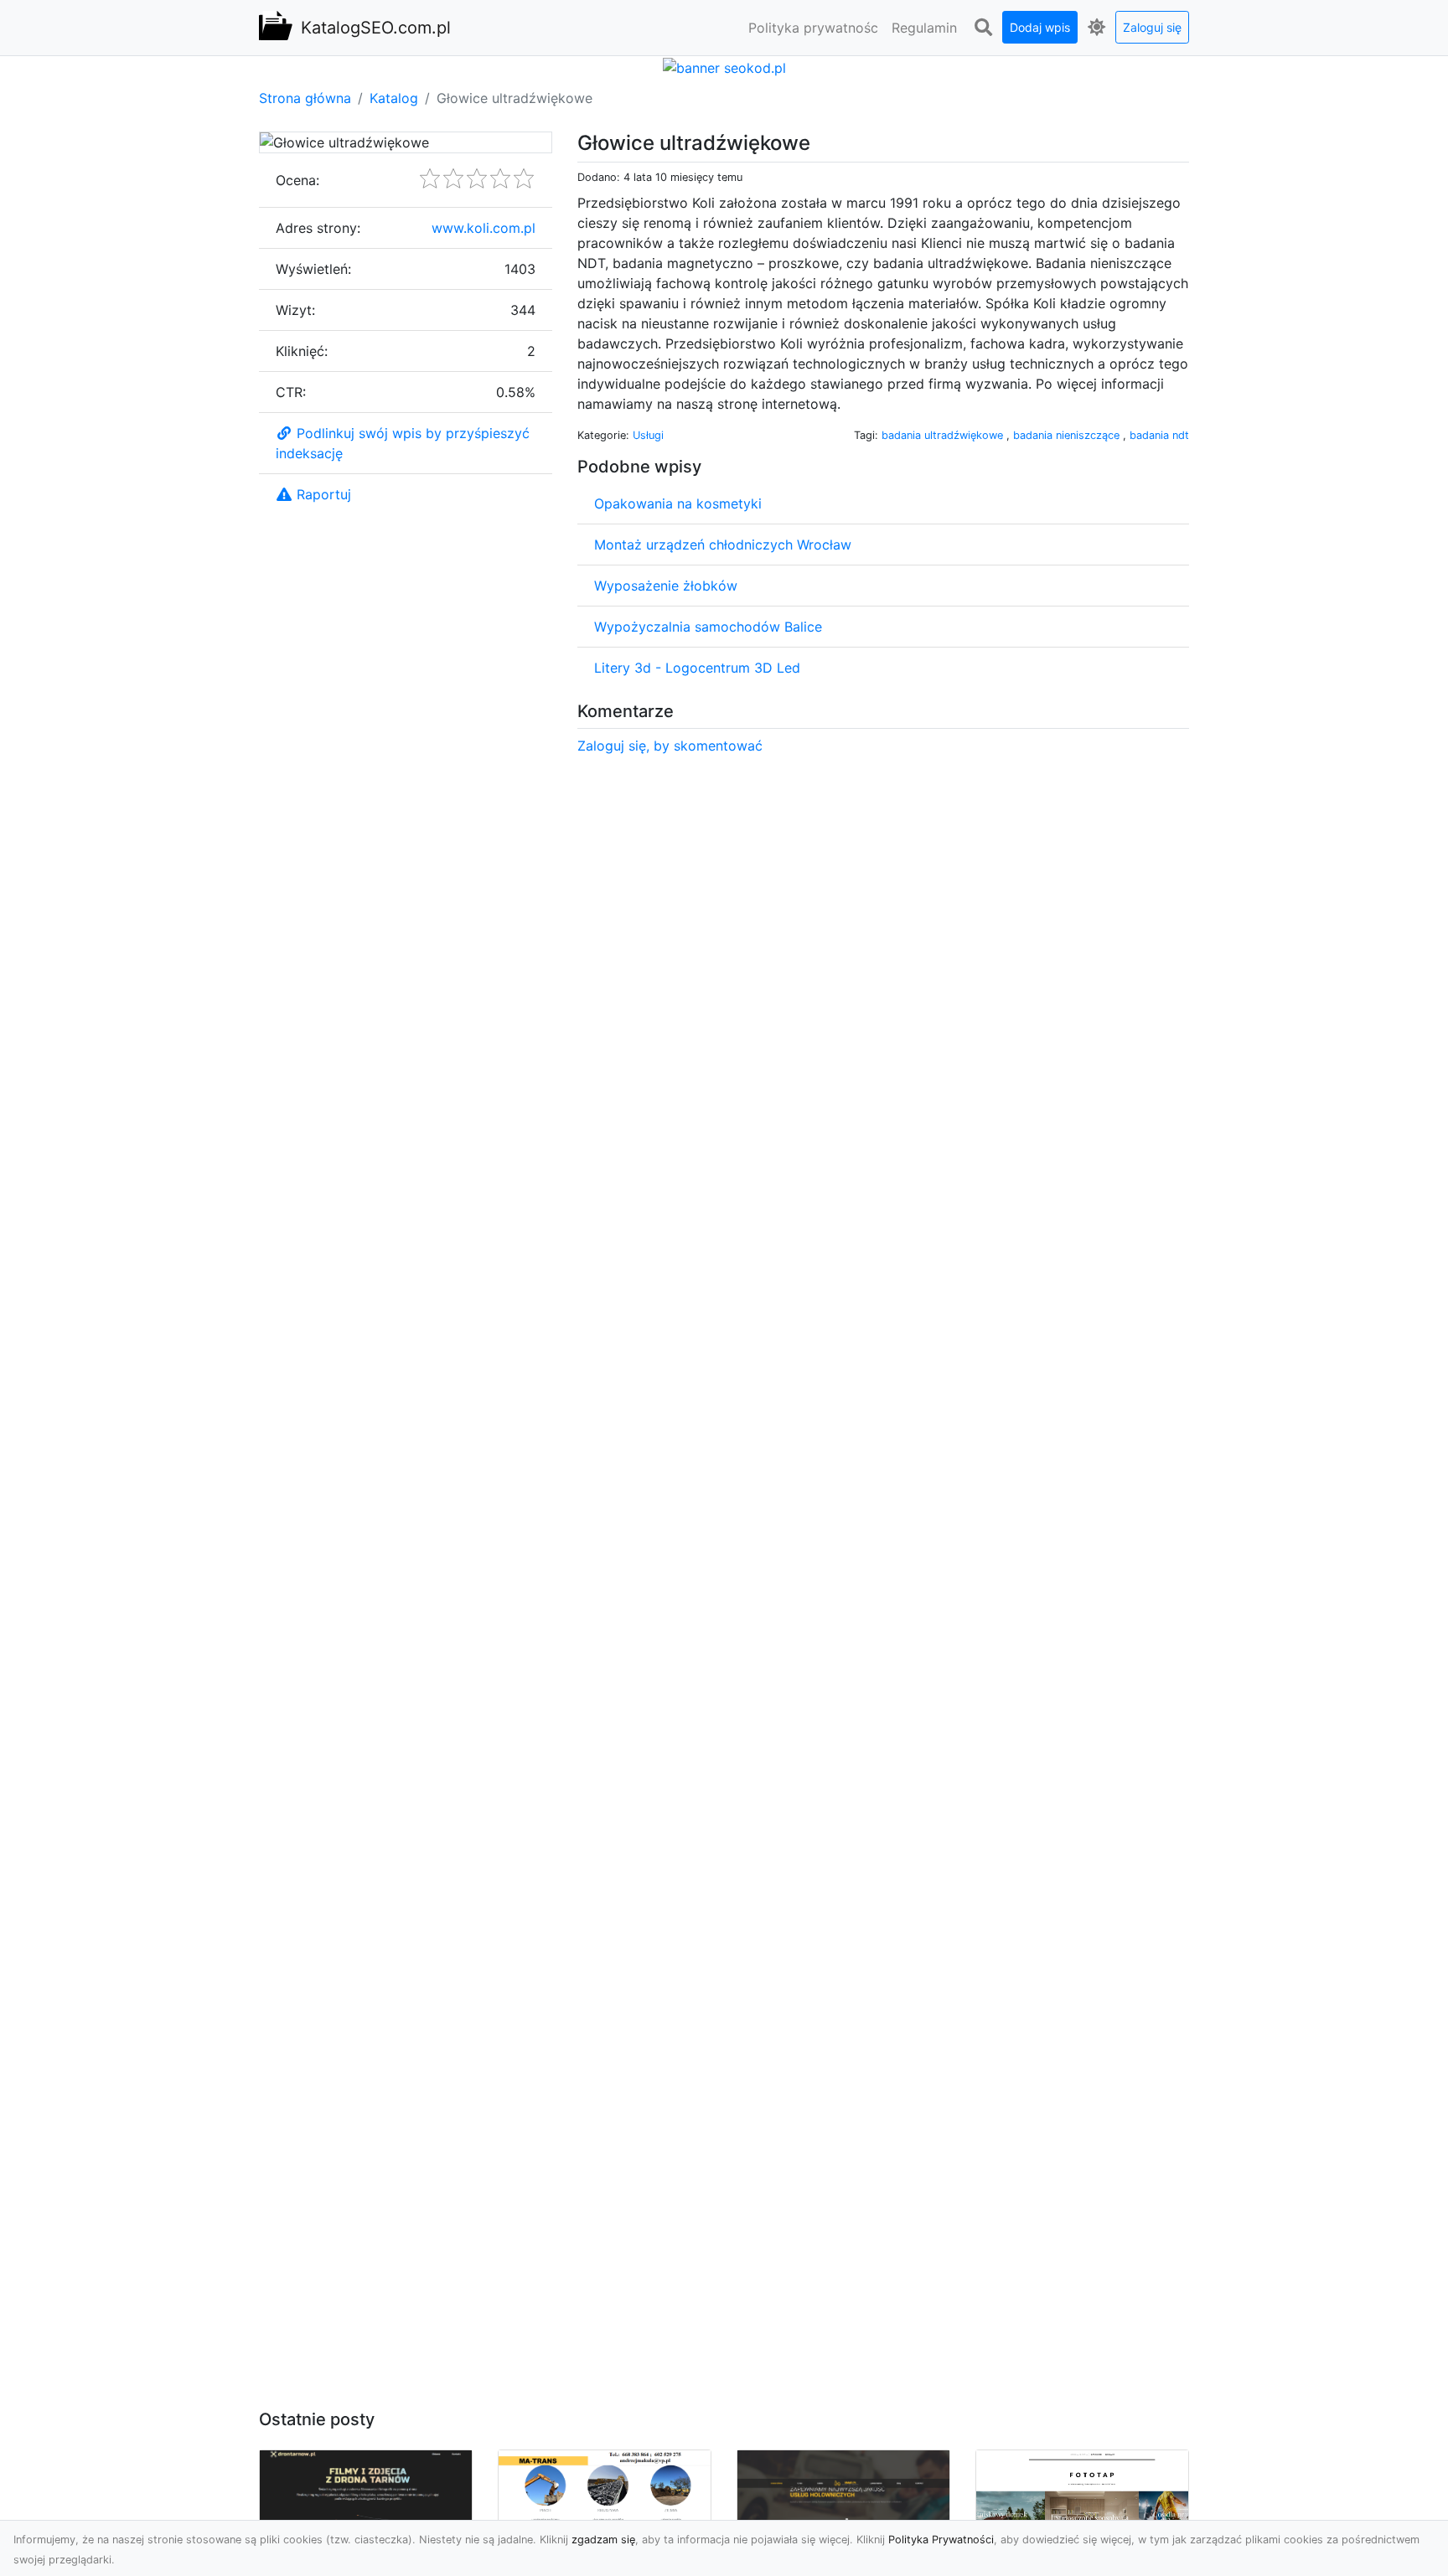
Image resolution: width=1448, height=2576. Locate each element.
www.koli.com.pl (484, 228)
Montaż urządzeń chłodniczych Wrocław (723, 545)
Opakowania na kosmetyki (678, 503)
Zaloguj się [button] (1152, 27)
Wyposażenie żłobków (666, 586)
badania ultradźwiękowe (944, 435)
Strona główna (305, 98)
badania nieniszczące (1068, 435)
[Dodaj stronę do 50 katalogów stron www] (724, 66)
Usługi (648, 435)
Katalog (394, 98)
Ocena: (297, 180)
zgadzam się (603, 2540)
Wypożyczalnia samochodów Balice (708, 627)
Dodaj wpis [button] (1040, 27)
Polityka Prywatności (941, 2540)
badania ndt (1159, 435)
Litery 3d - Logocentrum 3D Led (697, 668)
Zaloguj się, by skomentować (670, 746)
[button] (983, 28)
